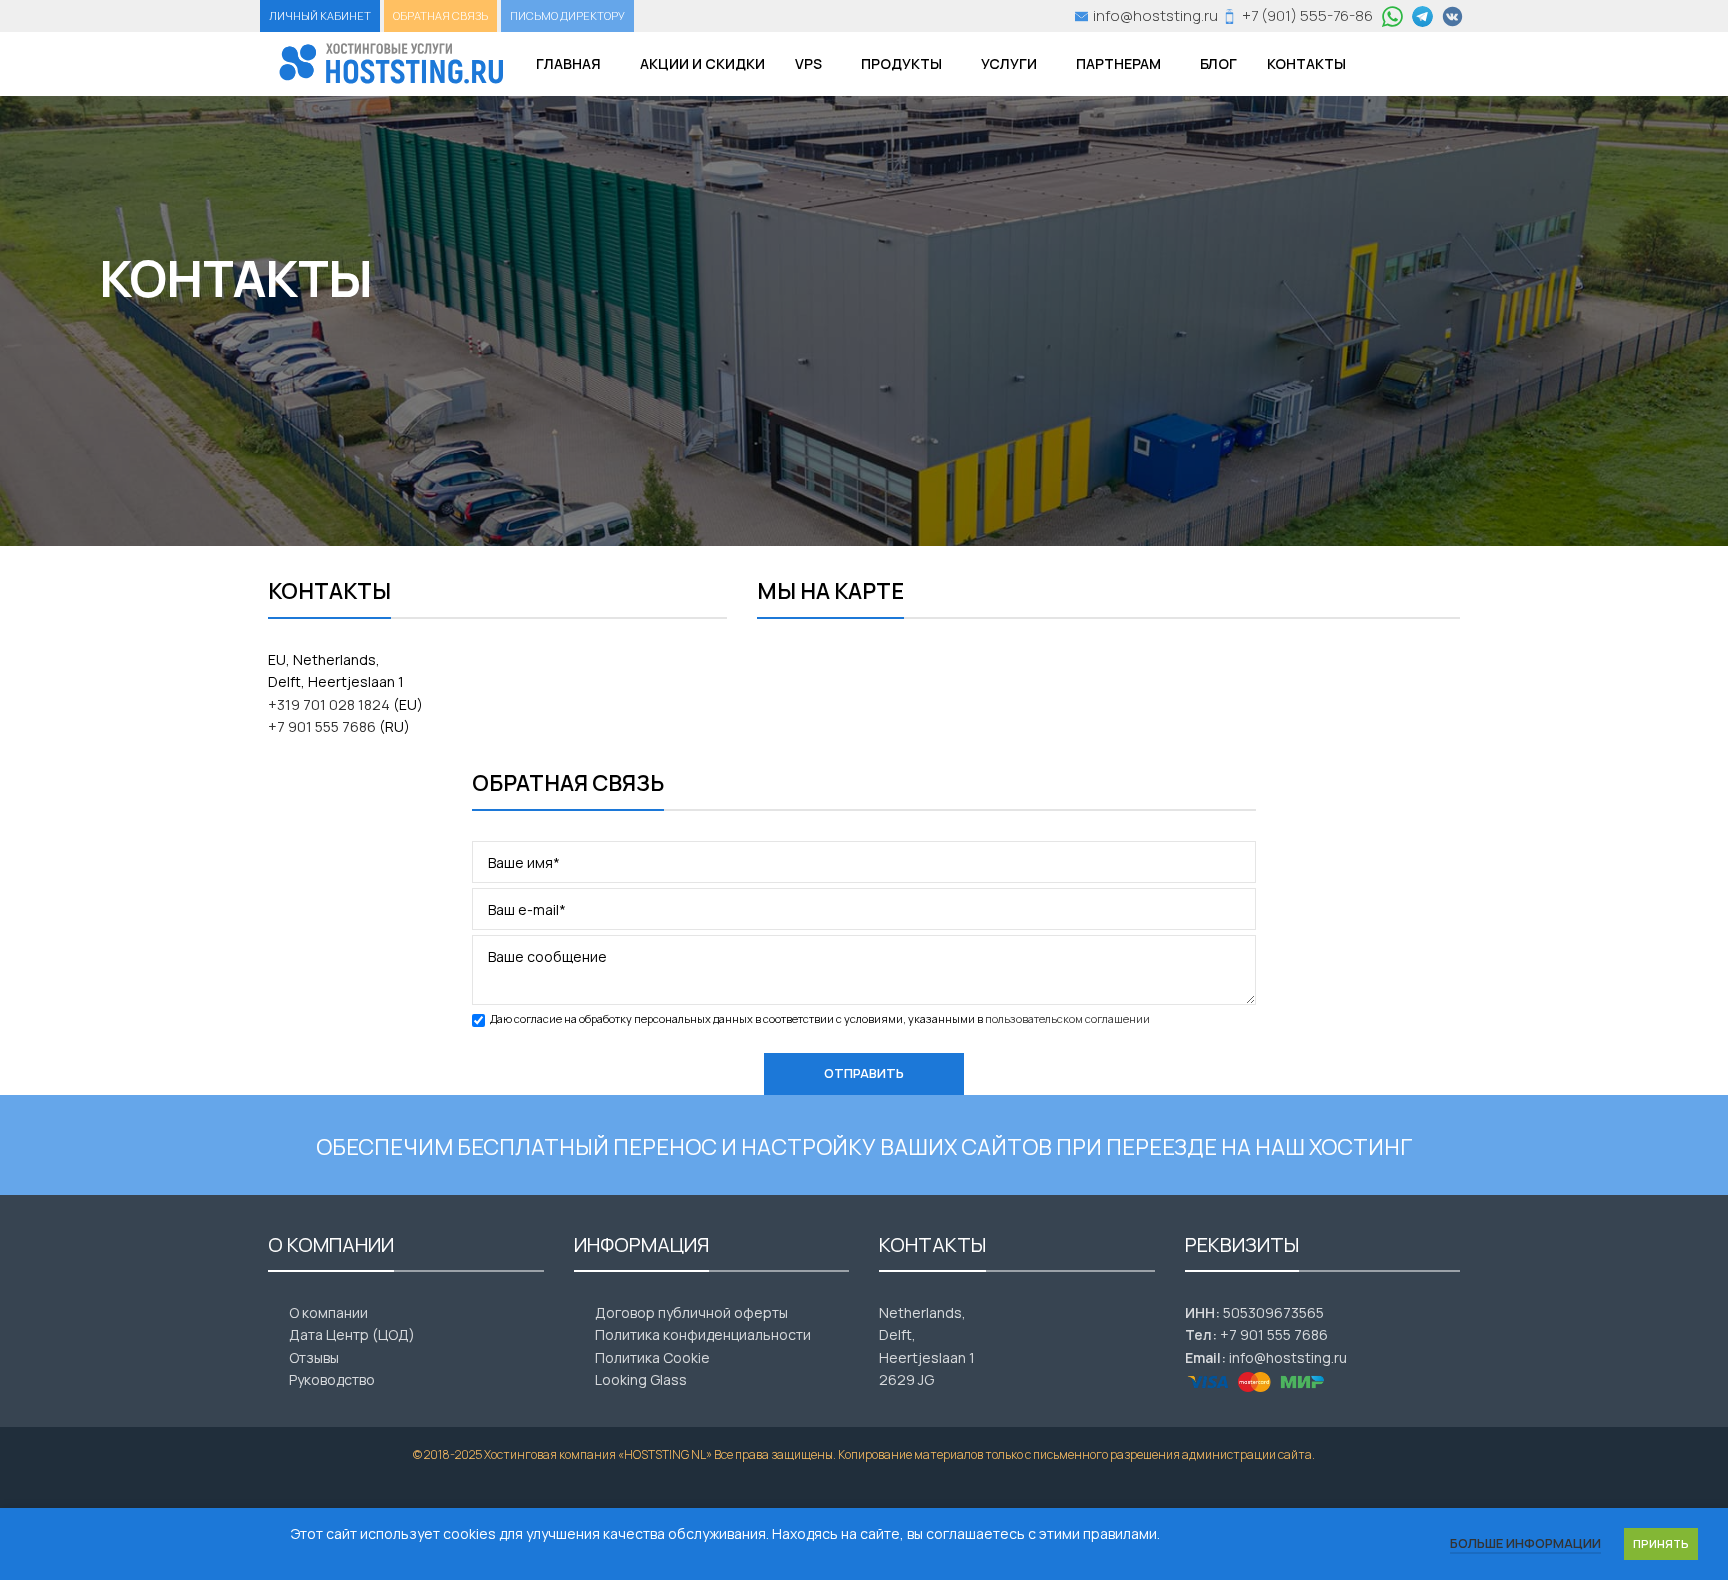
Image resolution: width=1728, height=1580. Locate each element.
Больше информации (1525, 1543)
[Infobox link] (1146, 16)
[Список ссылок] (406, 1313)
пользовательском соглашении (1067, 1018)
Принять (1661, 1543)
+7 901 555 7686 (322, 726)
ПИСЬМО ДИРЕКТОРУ (567, 15)
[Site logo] (392, 62)
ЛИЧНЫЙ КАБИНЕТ (320, 15)
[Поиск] (1387, 64)
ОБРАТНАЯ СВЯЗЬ (440, 15)
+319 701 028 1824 (329, 704)
